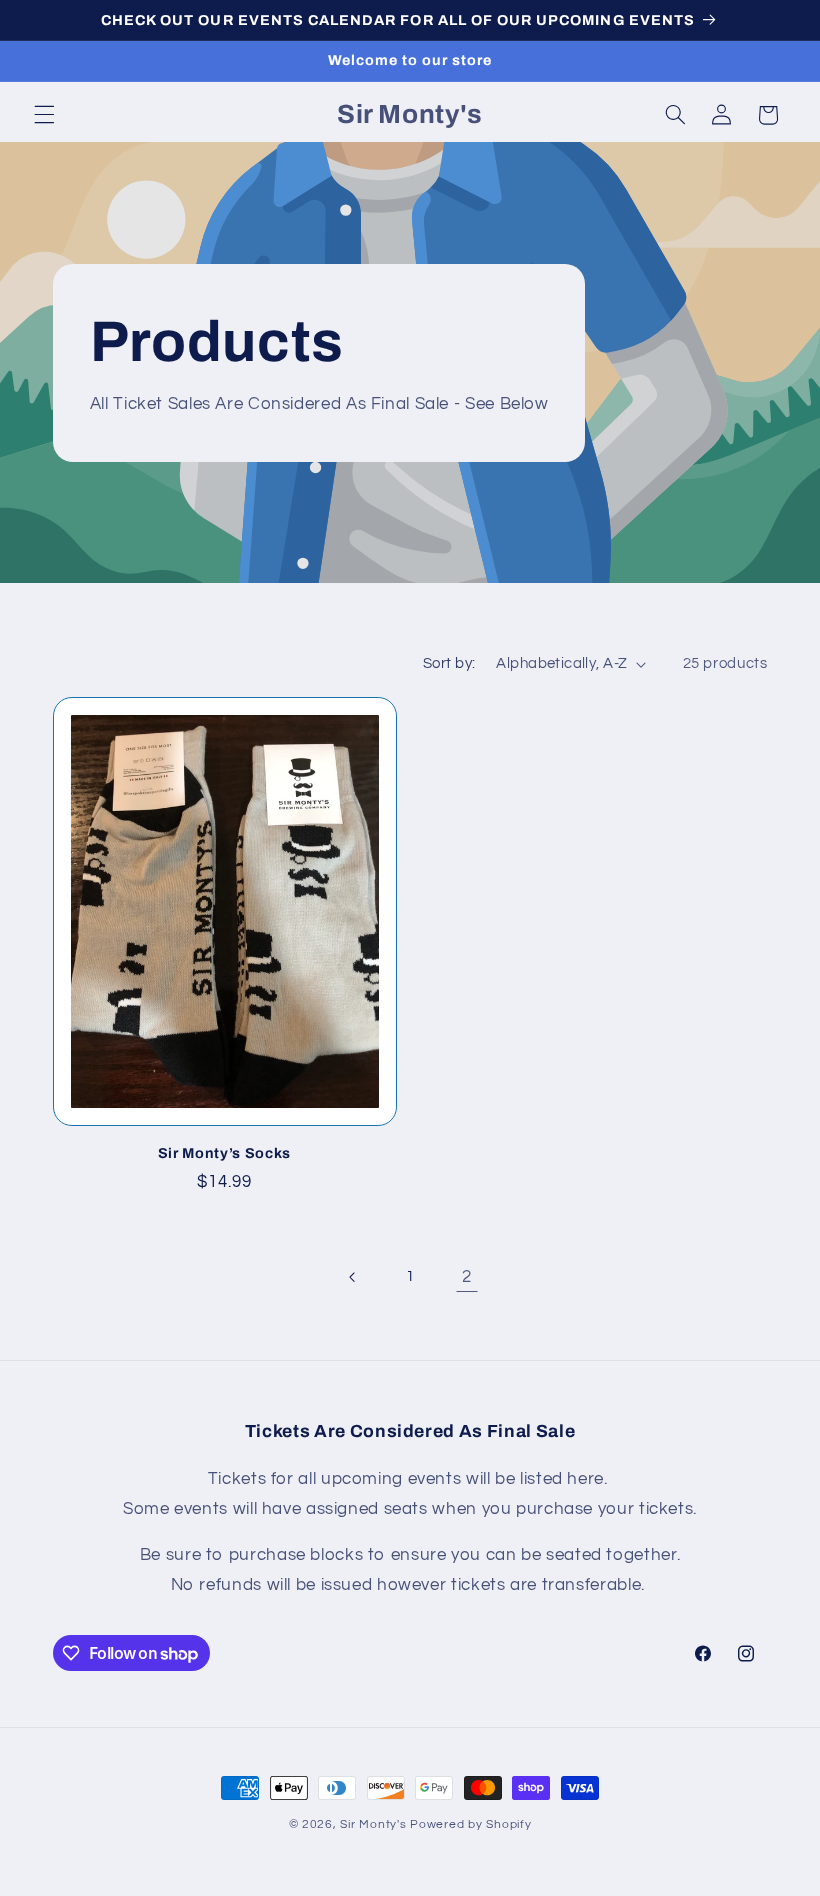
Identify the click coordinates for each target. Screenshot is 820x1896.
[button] (44, 115)
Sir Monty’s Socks (224, 1153)
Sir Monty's (373, 1824)
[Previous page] (353, 1277)
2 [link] (467, 1277)
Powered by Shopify (470, 1824)
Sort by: (449, 663)
